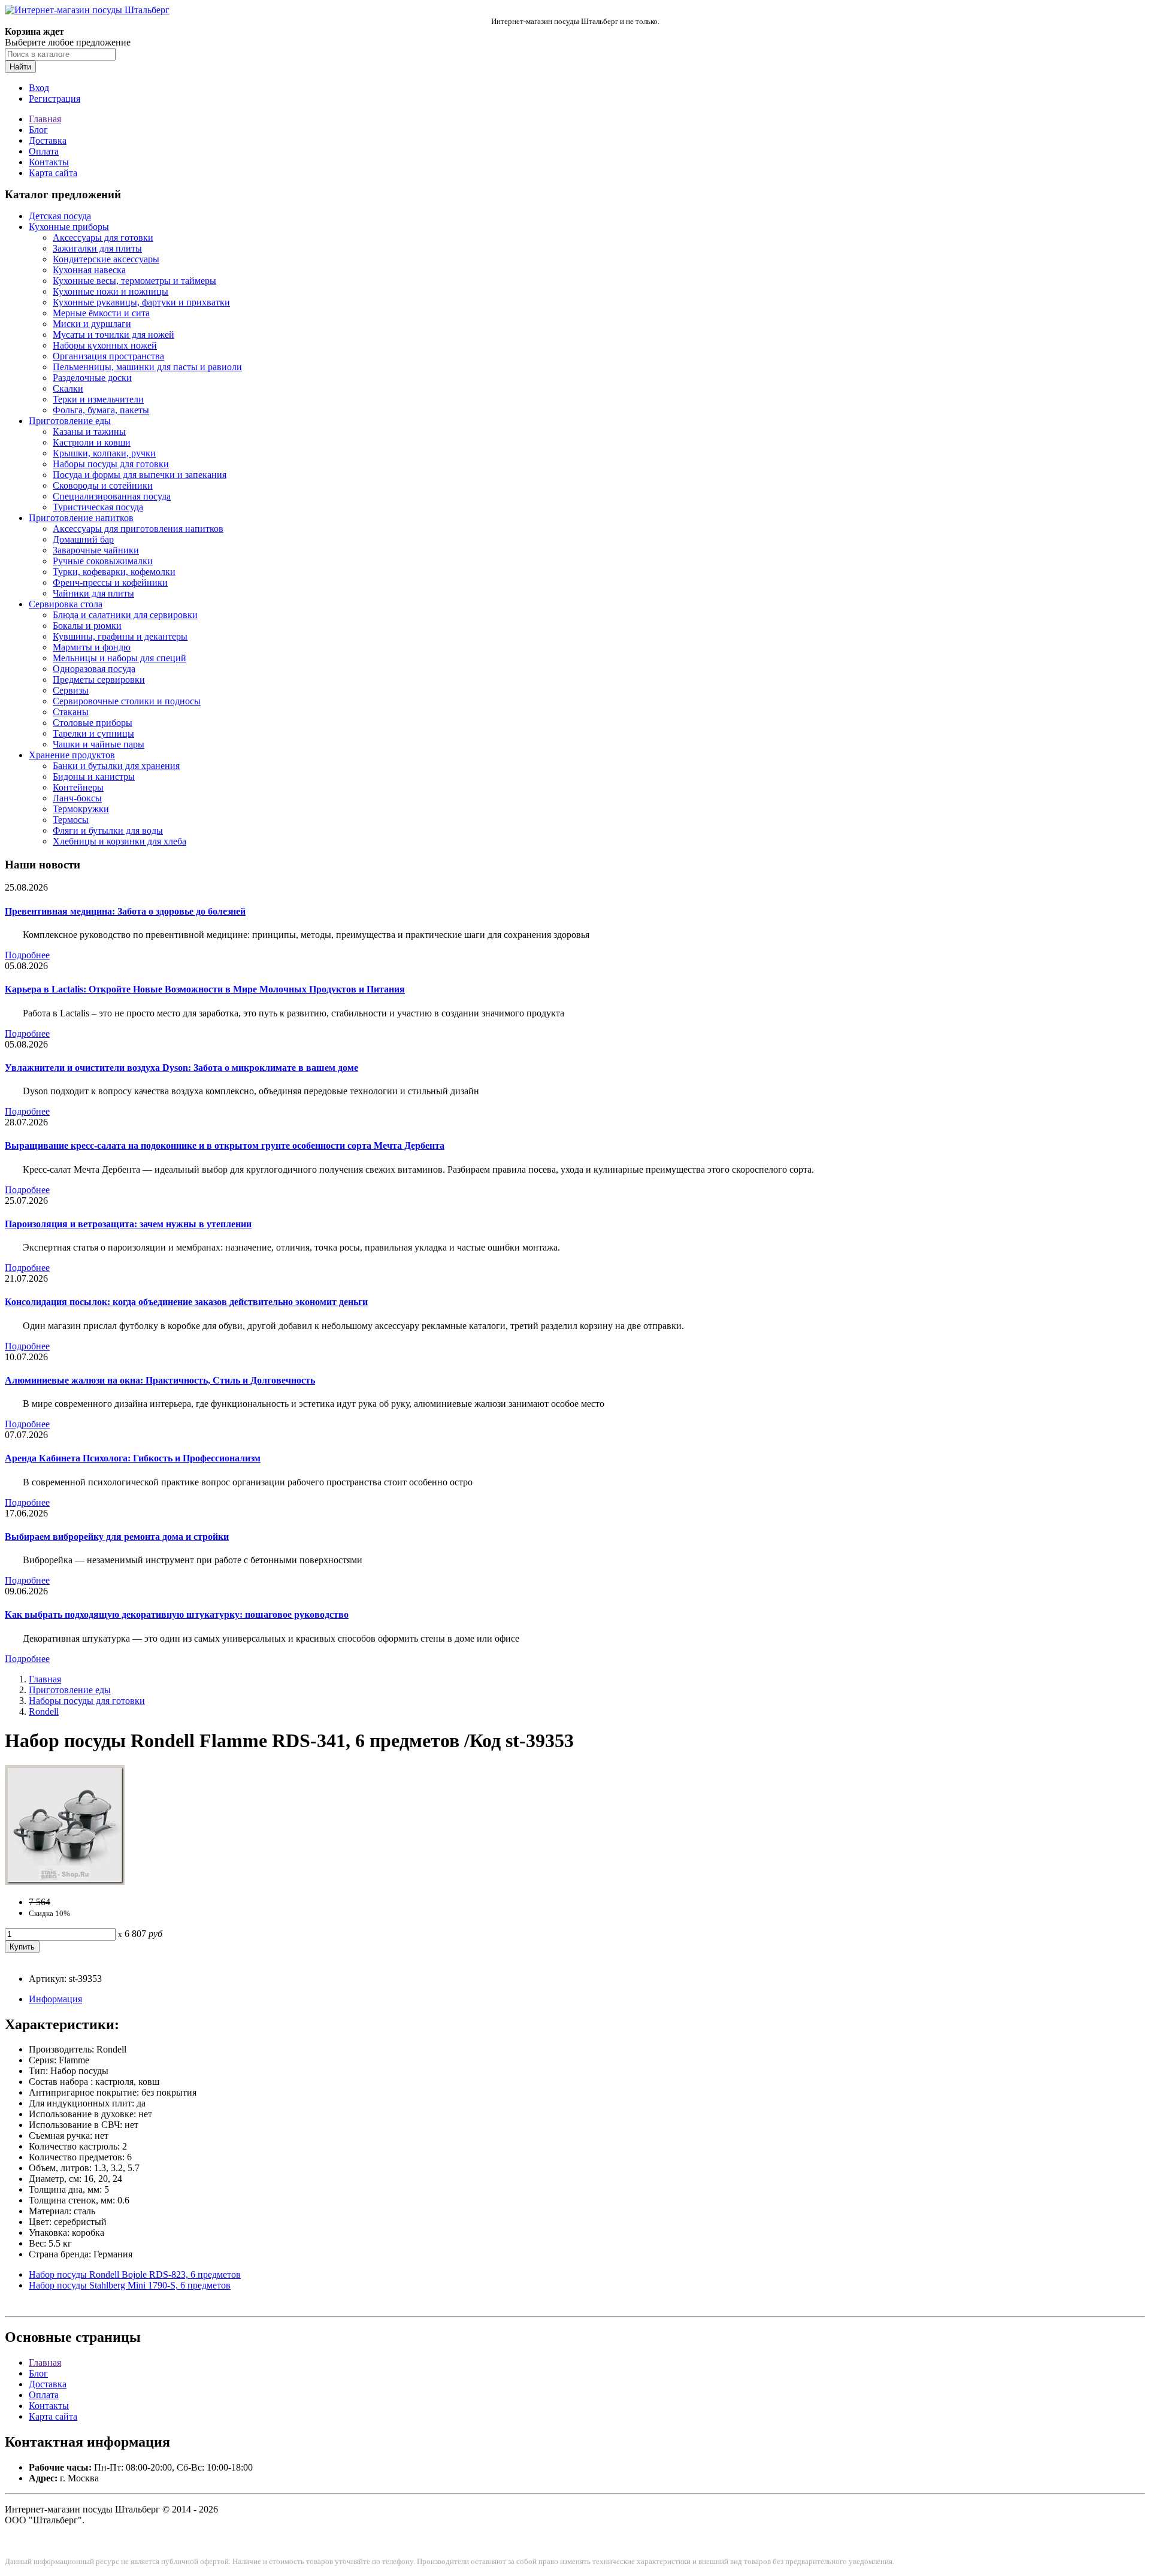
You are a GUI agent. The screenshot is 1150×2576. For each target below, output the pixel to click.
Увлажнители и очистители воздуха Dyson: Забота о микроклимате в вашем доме (181, 1068)
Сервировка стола (66, 604)
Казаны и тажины (89, 432)
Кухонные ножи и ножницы (111, 291)
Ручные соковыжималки (103, 561)
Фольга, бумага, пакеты (101, 410)
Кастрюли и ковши (92, 442)
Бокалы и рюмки (87, 626)
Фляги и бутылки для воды (108, 830)
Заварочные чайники (96, 550)
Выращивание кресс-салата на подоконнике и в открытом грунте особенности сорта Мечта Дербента (225, 1145)
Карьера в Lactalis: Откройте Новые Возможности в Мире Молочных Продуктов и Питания (205, 989)
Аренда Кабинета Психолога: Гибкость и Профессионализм (133, 1458)
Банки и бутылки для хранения (116, 766)
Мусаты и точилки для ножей (114, 335)
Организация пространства (108, 356)
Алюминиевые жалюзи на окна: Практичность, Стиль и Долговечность (160, 1380)
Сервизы (71, 690)
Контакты (49, 162)
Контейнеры (78, 787)
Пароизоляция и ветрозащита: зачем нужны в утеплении (128, 1224)
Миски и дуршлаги (92, 324)
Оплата (44, 151)
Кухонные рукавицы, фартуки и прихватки (141, 302)
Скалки (68, 388)
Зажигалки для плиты (97, 248)
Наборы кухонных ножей (105, 345)
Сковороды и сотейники (103, 485)
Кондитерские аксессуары (106, 259)
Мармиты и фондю (92, 647)
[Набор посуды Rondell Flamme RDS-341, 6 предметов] (65, 1882)
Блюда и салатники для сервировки (125, 615)
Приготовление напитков (81, 518)
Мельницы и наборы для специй (119, 658)
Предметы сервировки (99, 679)
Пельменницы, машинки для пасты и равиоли (147, 367)
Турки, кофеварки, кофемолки (114, 572)
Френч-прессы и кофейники (110, 582)
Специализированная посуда (112, 496)
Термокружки (81, 809)
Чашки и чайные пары (99, 744)
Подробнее (27, 955)
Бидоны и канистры (94, 777)
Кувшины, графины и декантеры (120, 636)
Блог (38, 130)
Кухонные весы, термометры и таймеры (134, 281)
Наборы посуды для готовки (111, 464)
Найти (20, 67)
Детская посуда (60, 216)
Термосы (71, 820)
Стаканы (71, 712)
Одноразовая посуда (94, 669)
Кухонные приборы (69, 227)
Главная (45, 119)
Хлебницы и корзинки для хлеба (119, 841)
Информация (55, 1999)
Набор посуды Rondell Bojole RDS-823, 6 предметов (135, 2274)
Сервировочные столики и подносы (127, 701)
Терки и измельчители (98, 399)
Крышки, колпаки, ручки (104, 453)
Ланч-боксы (77, 798)
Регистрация (55, 99)
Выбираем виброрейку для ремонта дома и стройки (117, 1537)
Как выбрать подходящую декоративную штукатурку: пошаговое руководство (177, 1614)
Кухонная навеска (89, 270)
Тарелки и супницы (93, 733)
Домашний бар (83, 539)
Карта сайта (53, 173)
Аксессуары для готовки (103, 237)
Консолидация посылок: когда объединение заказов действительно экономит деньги (186, 1302)
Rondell (44, 1711)
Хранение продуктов (72, 755)
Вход (39, 88)
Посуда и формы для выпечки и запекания (140, 475)
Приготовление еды (70, 421)
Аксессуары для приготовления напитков (138, 529)
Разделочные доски (92, 378)
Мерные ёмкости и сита (101, 313)
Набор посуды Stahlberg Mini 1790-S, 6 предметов (130, 2285)
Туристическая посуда (98, 507)
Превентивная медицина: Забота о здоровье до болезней (125, 911)
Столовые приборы (93, 723)
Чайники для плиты (93, 593)
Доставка (48, 140)
